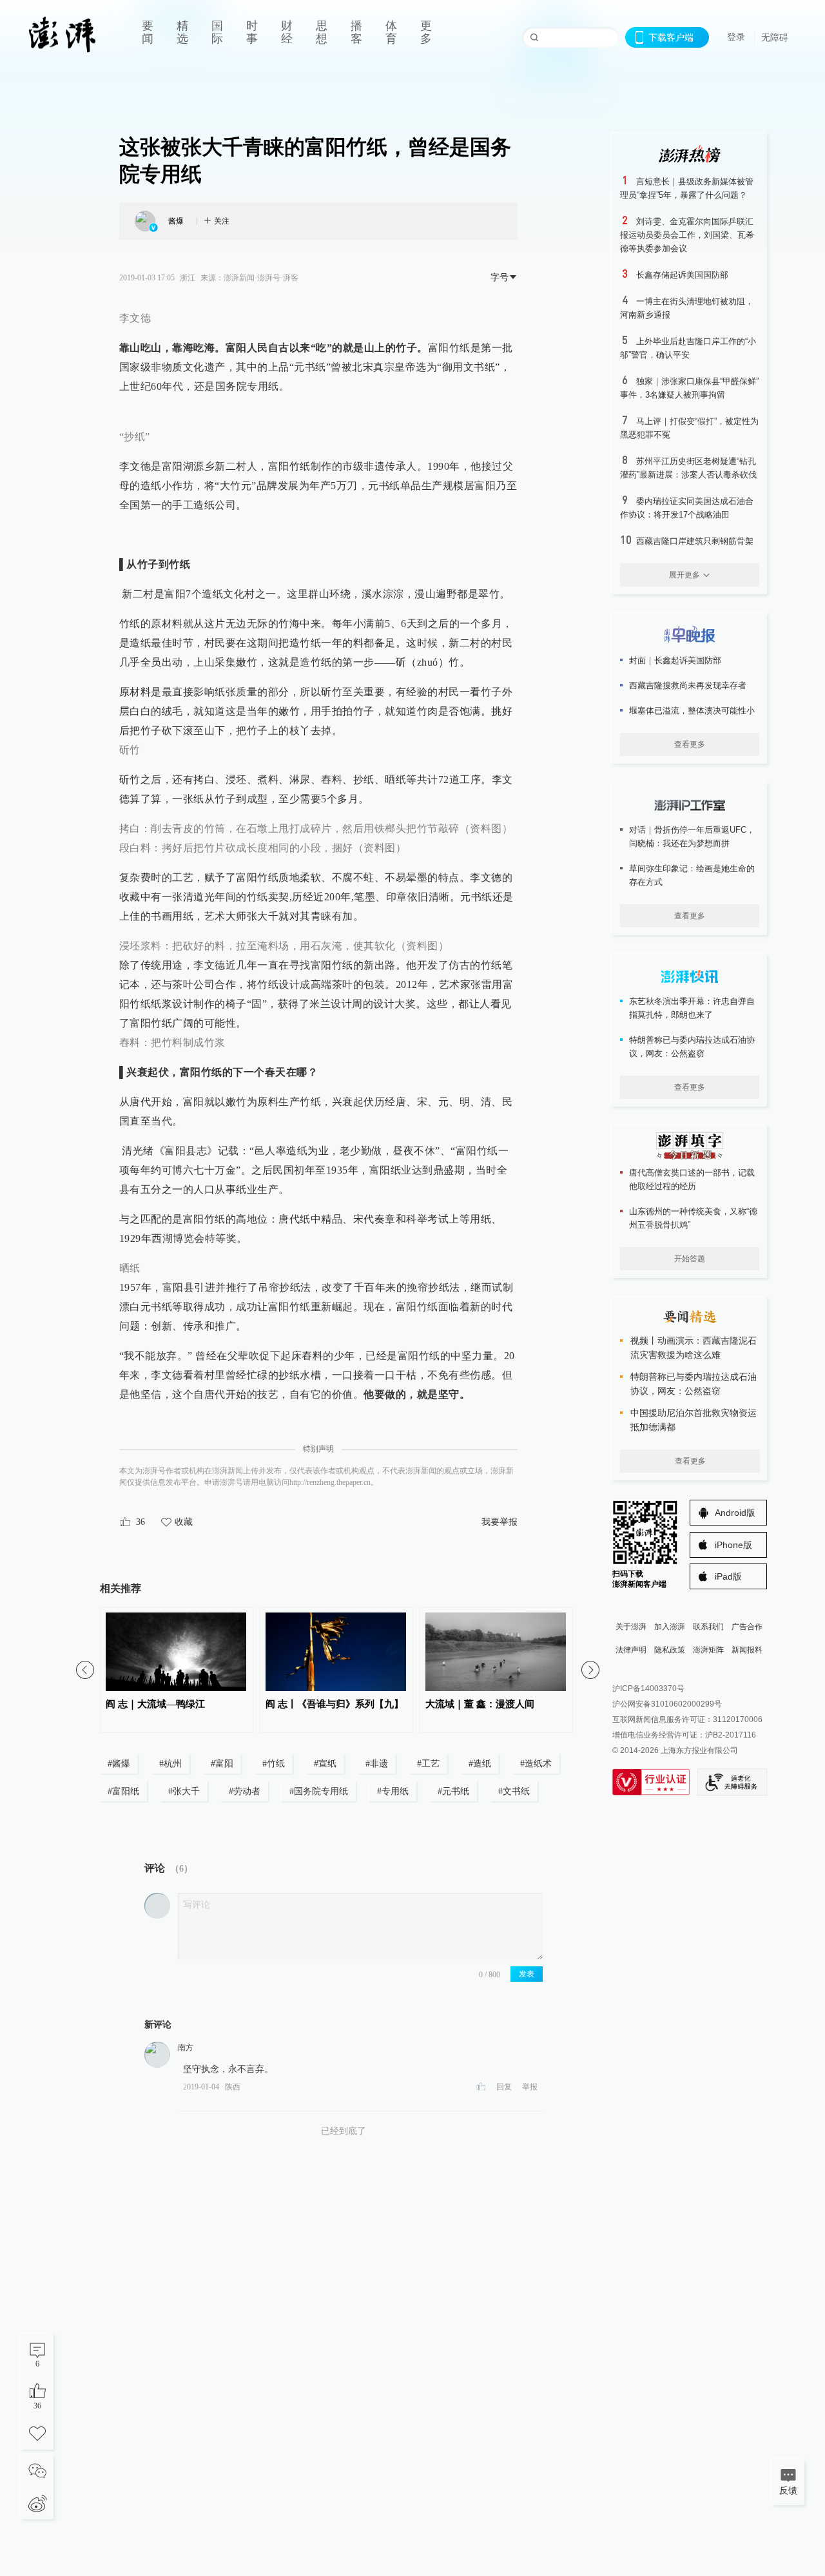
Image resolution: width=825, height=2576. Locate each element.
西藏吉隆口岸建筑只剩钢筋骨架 (695, 541)
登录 (736, 37)
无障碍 (775, 37)
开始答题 (690, 1259)
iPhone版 (733, 1545)
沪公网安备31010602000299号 (667, 1704)
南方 (186, 2048)
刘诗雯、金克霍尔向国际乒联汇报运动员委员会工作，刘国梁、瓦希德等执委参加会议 (687, 235)
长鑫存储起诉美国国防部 (682, 275)
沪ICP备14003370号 (648, 1689)
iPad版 (728, 1576)
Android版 (735, 1513)
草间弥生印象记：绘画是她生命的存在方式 (692, 875)
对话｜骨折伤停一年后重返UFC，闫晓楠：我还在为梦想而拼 (692, 837)
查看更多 (690, 744)
